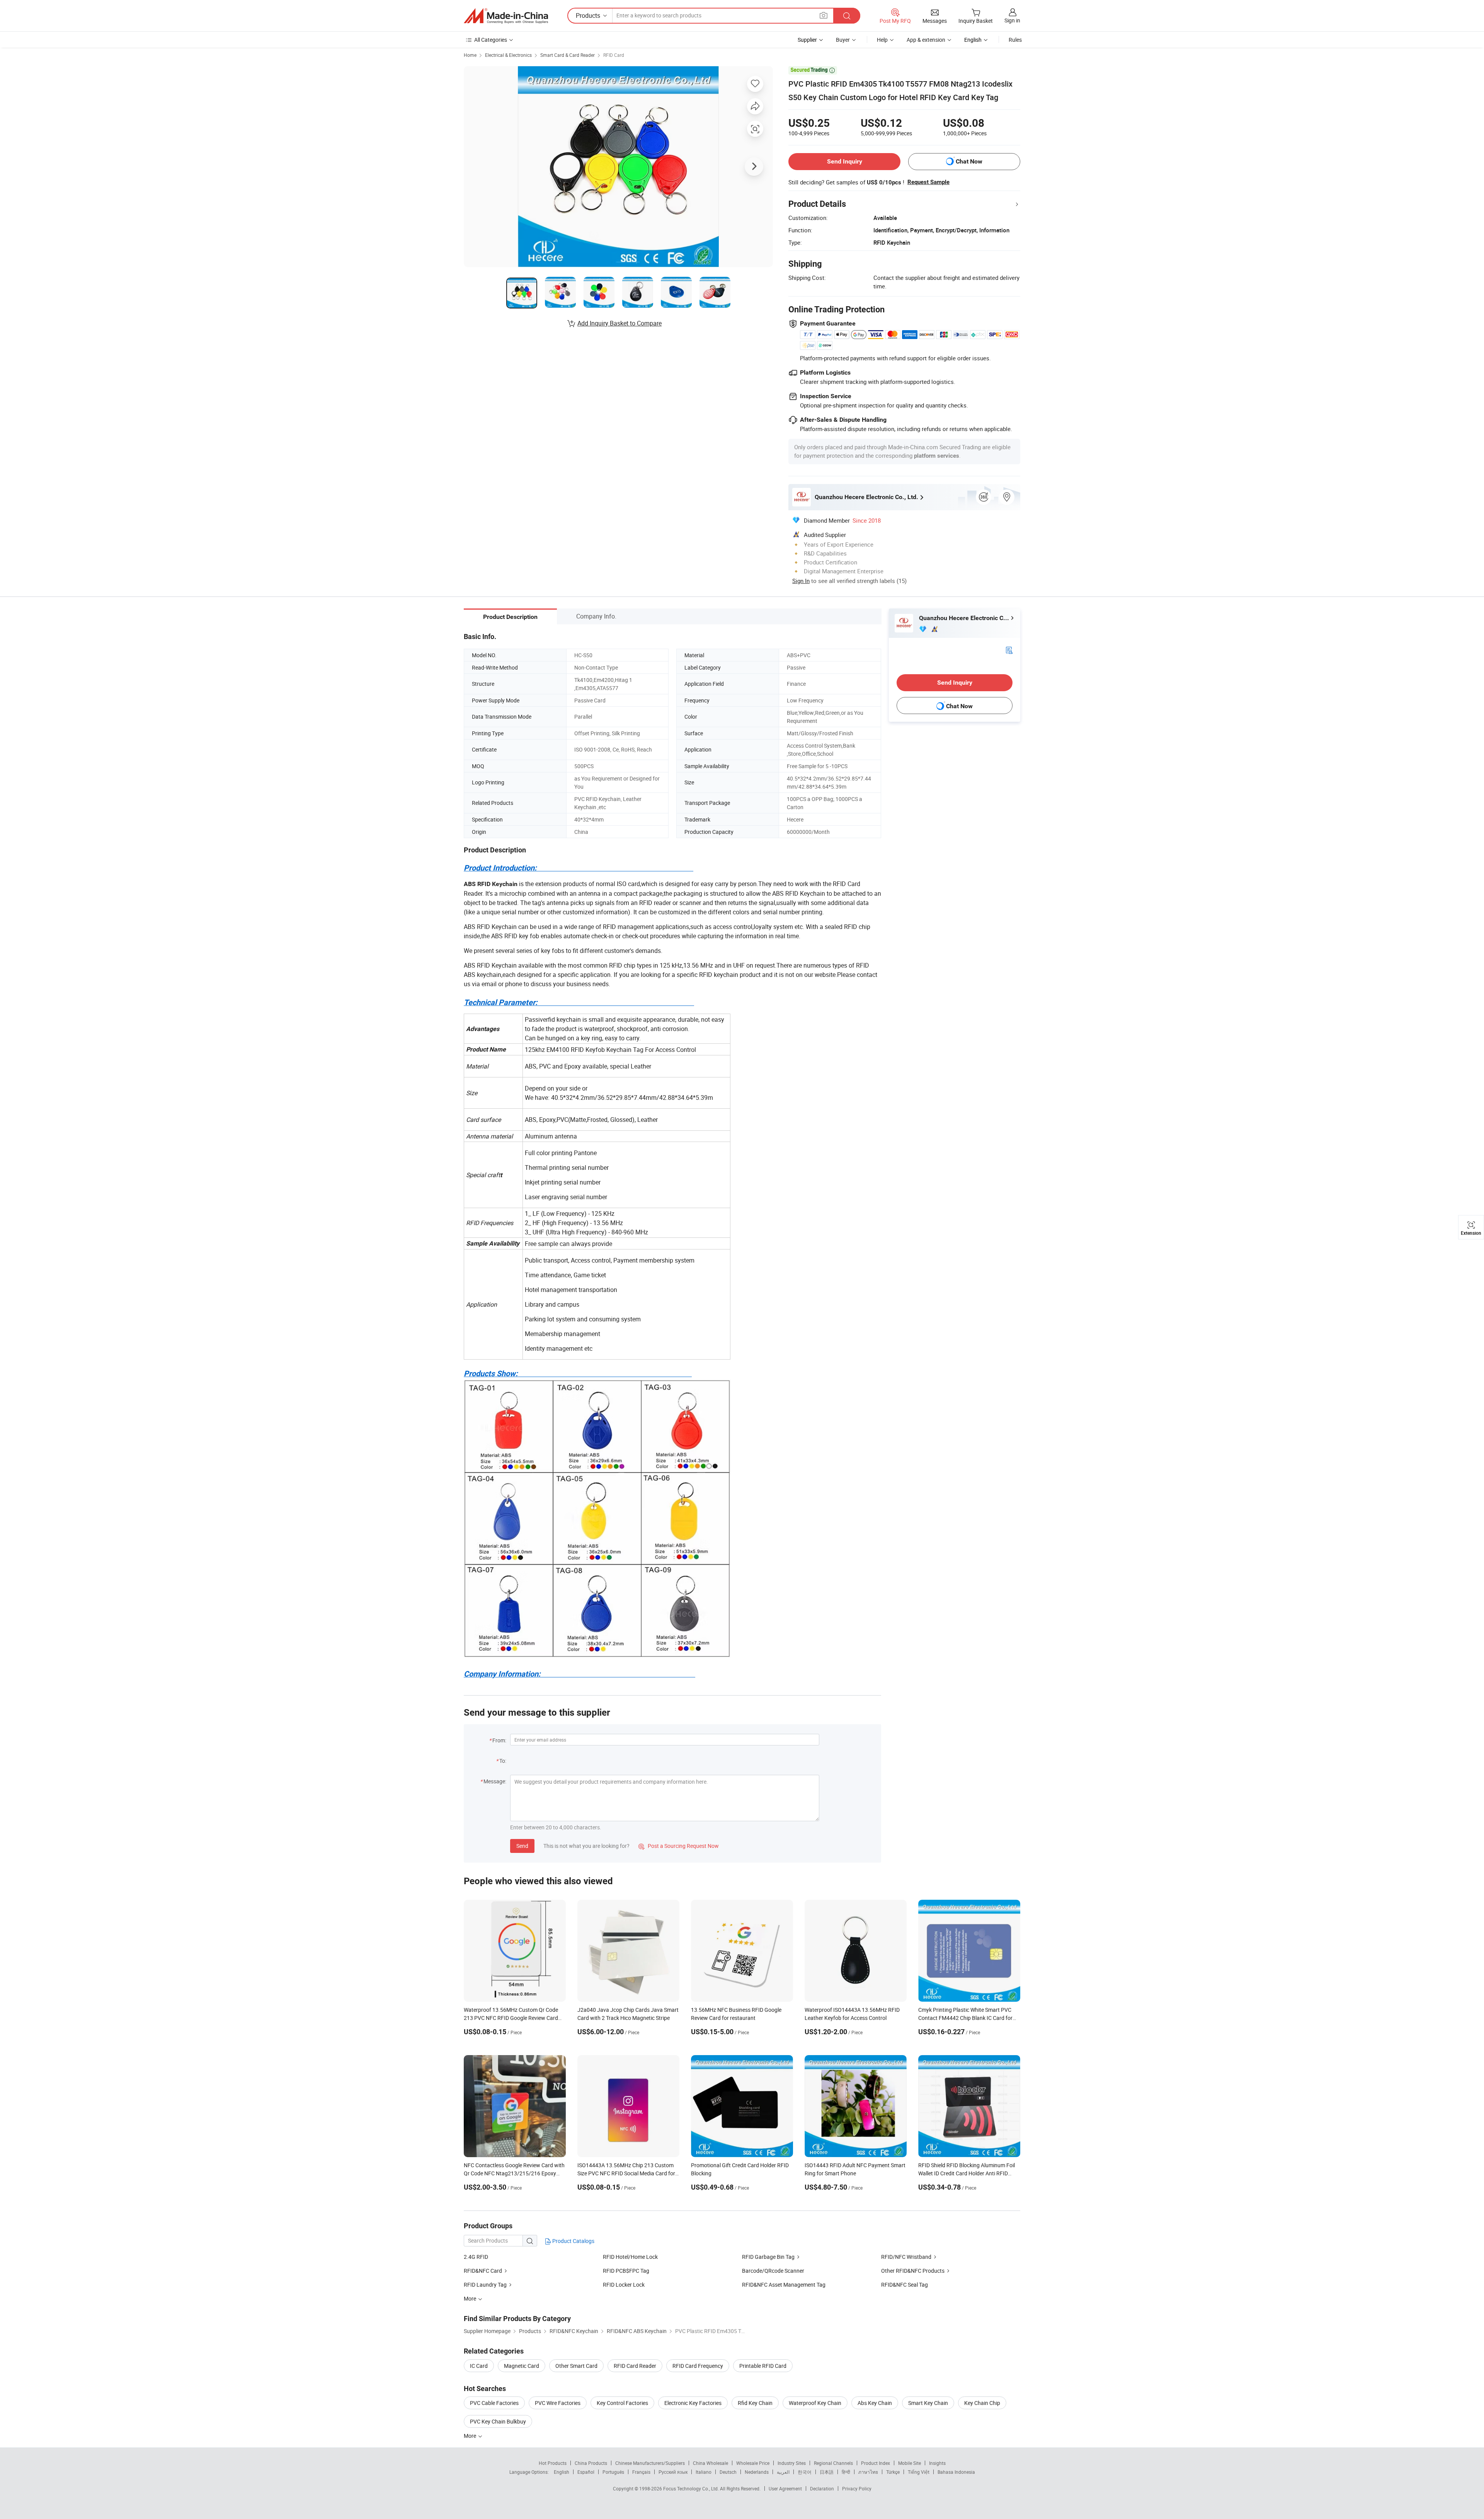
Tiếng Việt (919, 2472)
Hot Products (553, 2463)
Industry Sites (792, 2463)
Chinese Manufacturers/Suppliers (650, 2463)
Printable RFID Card (763, 2366)
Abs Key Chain (875, 2403)
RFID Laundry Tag (485, 2285)
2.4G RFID (476, 2257)
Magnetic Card (522, 2366)
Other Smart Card (576, 2366)
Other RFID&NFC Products (913, 2271)
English (562, 2472)
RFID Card (614, 55)
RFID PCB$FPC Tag (626, 2271)
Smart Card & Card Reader (568, 55)
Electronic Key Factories (693, 2403)
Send (522, 1846)
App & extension (926, 40)
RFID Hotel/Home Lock (630, 2257)
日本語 (827, 2472)
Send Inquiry (845, 161)
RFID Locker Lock (624, 2285)
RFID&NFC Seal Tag (905, 2285)
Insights (937, 2463)
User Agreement (785, 2488)
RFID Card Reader (635, 2366)
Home (470, 55)
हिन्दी (846, 2472)
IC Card (479, 2366)
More (471, 2436)
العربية (783, 2472)
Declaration (822, 2488)
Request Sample (928, 182)
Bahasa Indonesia (956, 2472)
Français (641, 2472)
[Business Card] (1009, 650)
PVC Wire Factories (558, 2403)
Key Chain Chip (982, 2403)
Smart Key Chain (928, 2403)
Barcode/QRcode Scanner (773, 2271)
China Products (591, 2463)
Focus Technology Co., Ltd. (692, 2488)
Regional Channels (833, 2463)
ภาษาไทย (868, 2472)
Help (882, 40)
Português (613, 2472)
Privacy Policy (857, 2488)
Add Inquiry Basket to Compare (619, 323)
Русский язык (673, 2472)
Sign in (1012, 20)
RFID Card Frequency (698, 2366)
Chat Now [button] (969, 161)
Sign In (801, 581)
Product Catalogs (573, 2241)
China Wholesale (711, 2463)
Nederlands (757, 2472)
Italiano (704, 2472)
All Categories (491, 40)
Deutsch (728, 2472)
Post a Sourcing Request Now (679, 1846)
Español (586, 2472)
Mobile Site (910, 2463)
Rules (1015, 40)
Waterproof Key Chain (815, 2403)
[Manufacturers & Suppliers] (506, 16)
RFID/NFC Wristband (906, 2257)
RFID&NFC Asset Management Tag (784, 2285)
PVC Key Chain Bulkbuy (498, 2421)
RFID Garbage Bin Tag (768, 2257)
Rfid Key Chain (755, 2403)
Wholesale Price (753, 2463)
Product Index (876, 2463)
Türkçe (893, 2472)
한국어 (805, 2472)
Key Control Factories (622, 2403)
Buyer (843, 40)
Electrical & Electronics (508, 55)
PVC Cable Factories (494, 2403)
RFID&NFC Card (483, 2271)
